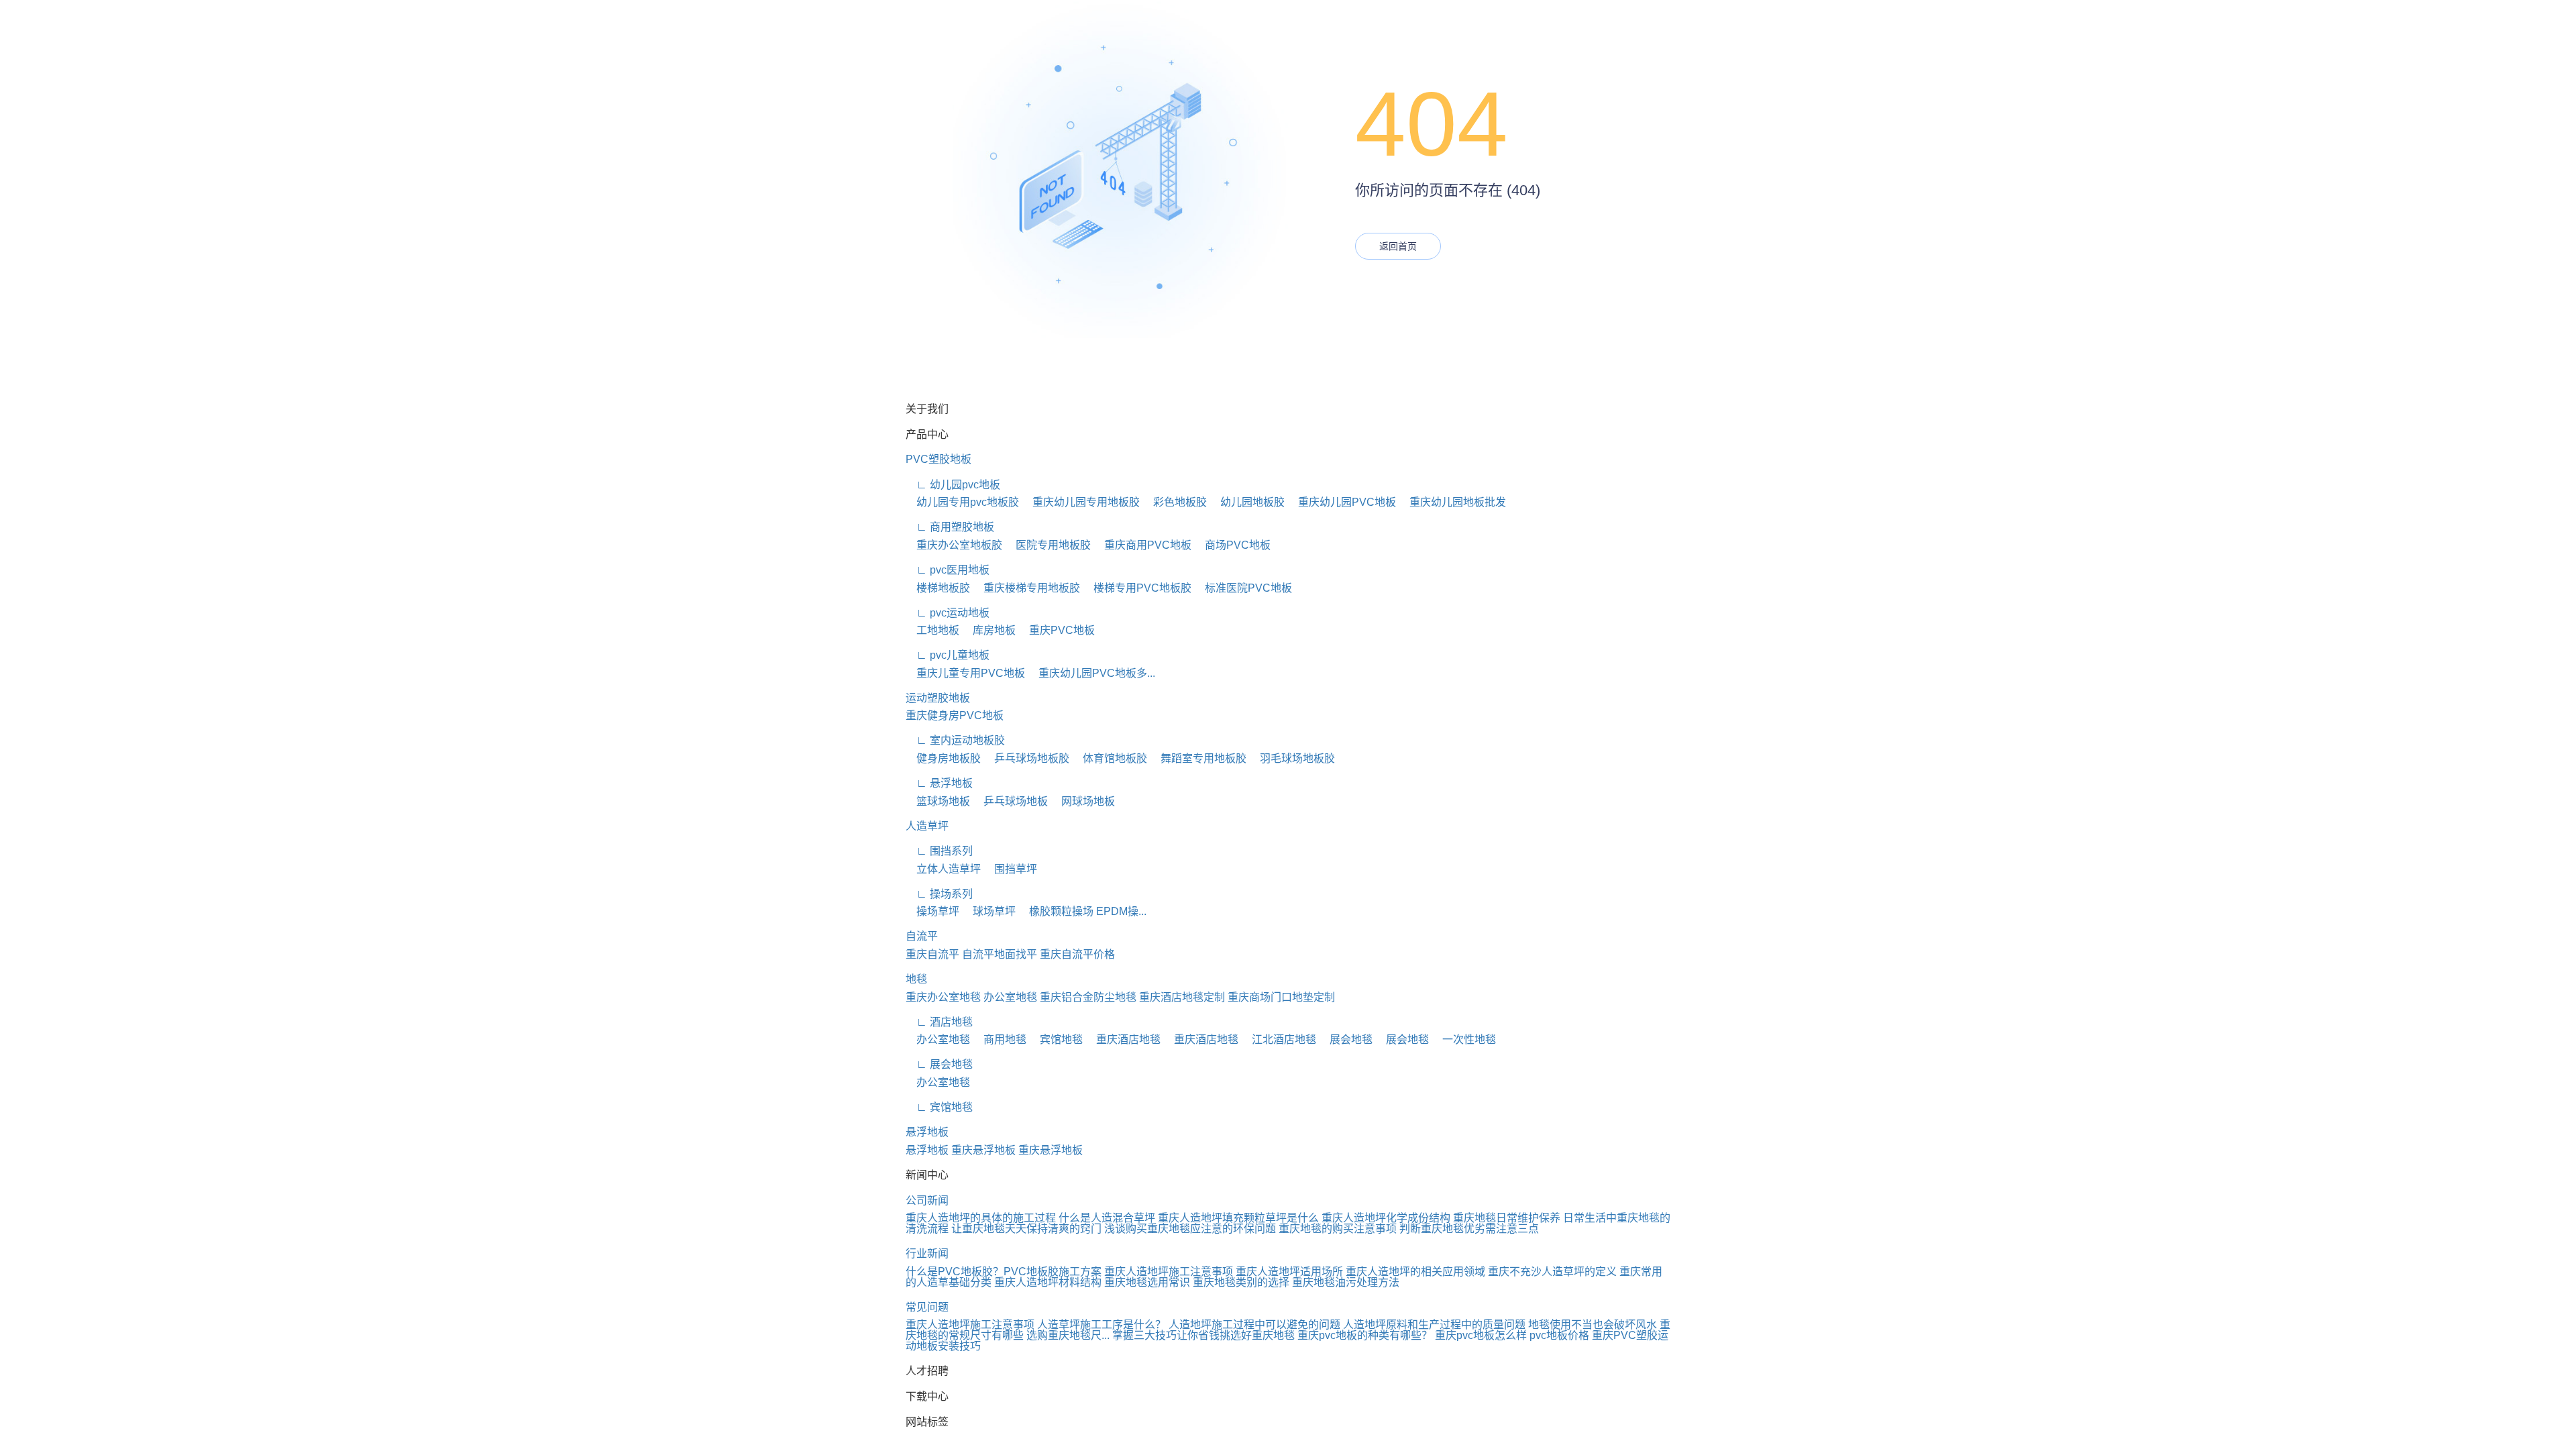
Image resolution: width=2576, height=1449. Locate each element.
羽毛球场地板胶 (1292, 758)
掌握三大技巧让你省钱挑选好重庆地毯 (1203, 1335)
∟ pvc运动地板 (948, 613)
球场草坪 (989, 911)
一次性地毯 (1464, 1039)
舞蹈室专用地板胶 (1198, 758)
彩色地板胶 (1175, 502)
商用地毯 (1000, 1039)
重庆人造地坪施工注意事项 (1169, 1272)
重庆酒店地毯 (1123, 1039)
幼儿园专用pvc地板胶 (962, 502)
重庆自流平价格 (1077, 954)
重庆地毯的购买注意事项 (1338, 1229)
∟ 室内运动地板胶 (955, 740)
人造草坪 (927, 826)
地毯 (916, 979)
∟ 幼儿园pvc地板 (953, 485)
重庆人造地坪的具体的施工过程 (981, 1218)
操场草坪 (932, 911)
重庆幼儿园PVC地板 (1342, 502)
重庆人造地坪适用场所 (1289, 1272)
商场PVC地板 (1232, 545)
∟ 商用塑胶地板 (950, 527)
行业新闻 (927, 1253)
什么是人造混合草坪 (1107, 1218)
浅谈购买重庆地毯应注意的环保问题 (1190, 1229)
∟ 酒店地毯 (939, 1022)
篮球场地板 (938, 801)
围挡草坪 (1010, 869)
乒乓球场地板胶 (1026, 758)
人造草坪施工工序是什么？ (1102, 1325)
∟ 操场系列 (939, 894)
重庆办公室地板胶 (954, 545)
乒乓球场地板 (1010, 801)
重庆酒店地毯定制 (1182, 997)
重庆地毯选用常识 (1147, 1282)
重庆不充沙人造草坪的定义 (1552, 1272)
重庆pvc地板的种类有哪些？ (1365, 1335)
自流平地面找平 (1000, 954)
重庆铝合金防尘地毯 (1088, 997)
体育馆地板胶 (1110, 758)
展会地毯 (1346, 1039)
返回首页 (1398, 246)
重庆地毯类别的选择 (1241, 1282)
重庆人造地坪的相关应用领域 (1415, 1272)
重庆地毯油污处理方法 (1346, 1282)
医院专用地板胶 (1048, 545)
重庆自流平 (932, 954)
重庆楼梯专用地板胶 (1026, 588)
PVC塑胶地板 (938, 459)
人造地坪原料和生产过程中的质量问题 (1434, 1325)
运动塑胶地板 (938, 698)
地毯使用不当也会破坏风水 (1593, 1325)
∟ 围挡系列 (939, 851)
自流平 (922, 936)
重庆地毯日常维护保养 (1507, 1218)
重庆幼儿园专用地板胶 (1081, 502)
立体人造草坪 (943, 869)
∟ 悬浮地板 (939, 783)
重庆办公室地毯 (943, 997)
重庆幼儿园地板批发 (1452, 502)
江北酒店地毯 (1279, 1039)
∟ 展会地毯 (939, 1064)
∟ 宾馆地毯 (939, 1107)
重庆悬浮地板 (983, 1150)
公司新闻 (927, 1200)
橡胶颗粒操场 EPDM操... (1082, 911)
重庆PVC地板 (1057, 630)
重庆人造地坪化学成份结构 (1386, 1218)
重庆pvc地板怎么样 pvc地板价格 (1512, 1335)
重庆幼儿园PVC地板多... (1091, 673)
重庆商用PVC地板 (1142, 545)
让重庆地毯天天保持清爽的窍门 (1026, 1229)
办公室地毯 (1010, 997)
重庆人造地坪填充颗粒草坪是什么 (1238, 1218)
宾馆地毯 (1056, 1039)
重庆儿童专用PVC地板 (965, 673)
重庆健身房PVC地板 (955, 715)
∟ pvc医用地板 (948, 570)
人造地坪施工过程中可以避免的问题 (1254, 1325)
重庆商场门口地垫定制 (1281, 997)
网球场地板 (1083, 801)
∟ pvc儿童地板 (948, 655)
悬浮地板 (927, 1132)
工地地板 (932, 630)
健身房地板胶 (943, 758)
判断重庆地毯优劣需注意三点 (1469, 1229)
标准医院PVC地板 (1243, 588)
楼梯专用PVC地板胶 (1137, 588)
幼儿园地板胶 (1247, 502)
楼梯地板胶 (938, 588)
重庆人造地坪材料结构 (1048, 1282)
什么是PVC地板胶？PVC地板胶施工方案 (1004, 1272)
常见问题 (927, 1307)
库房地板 (989, 630)
